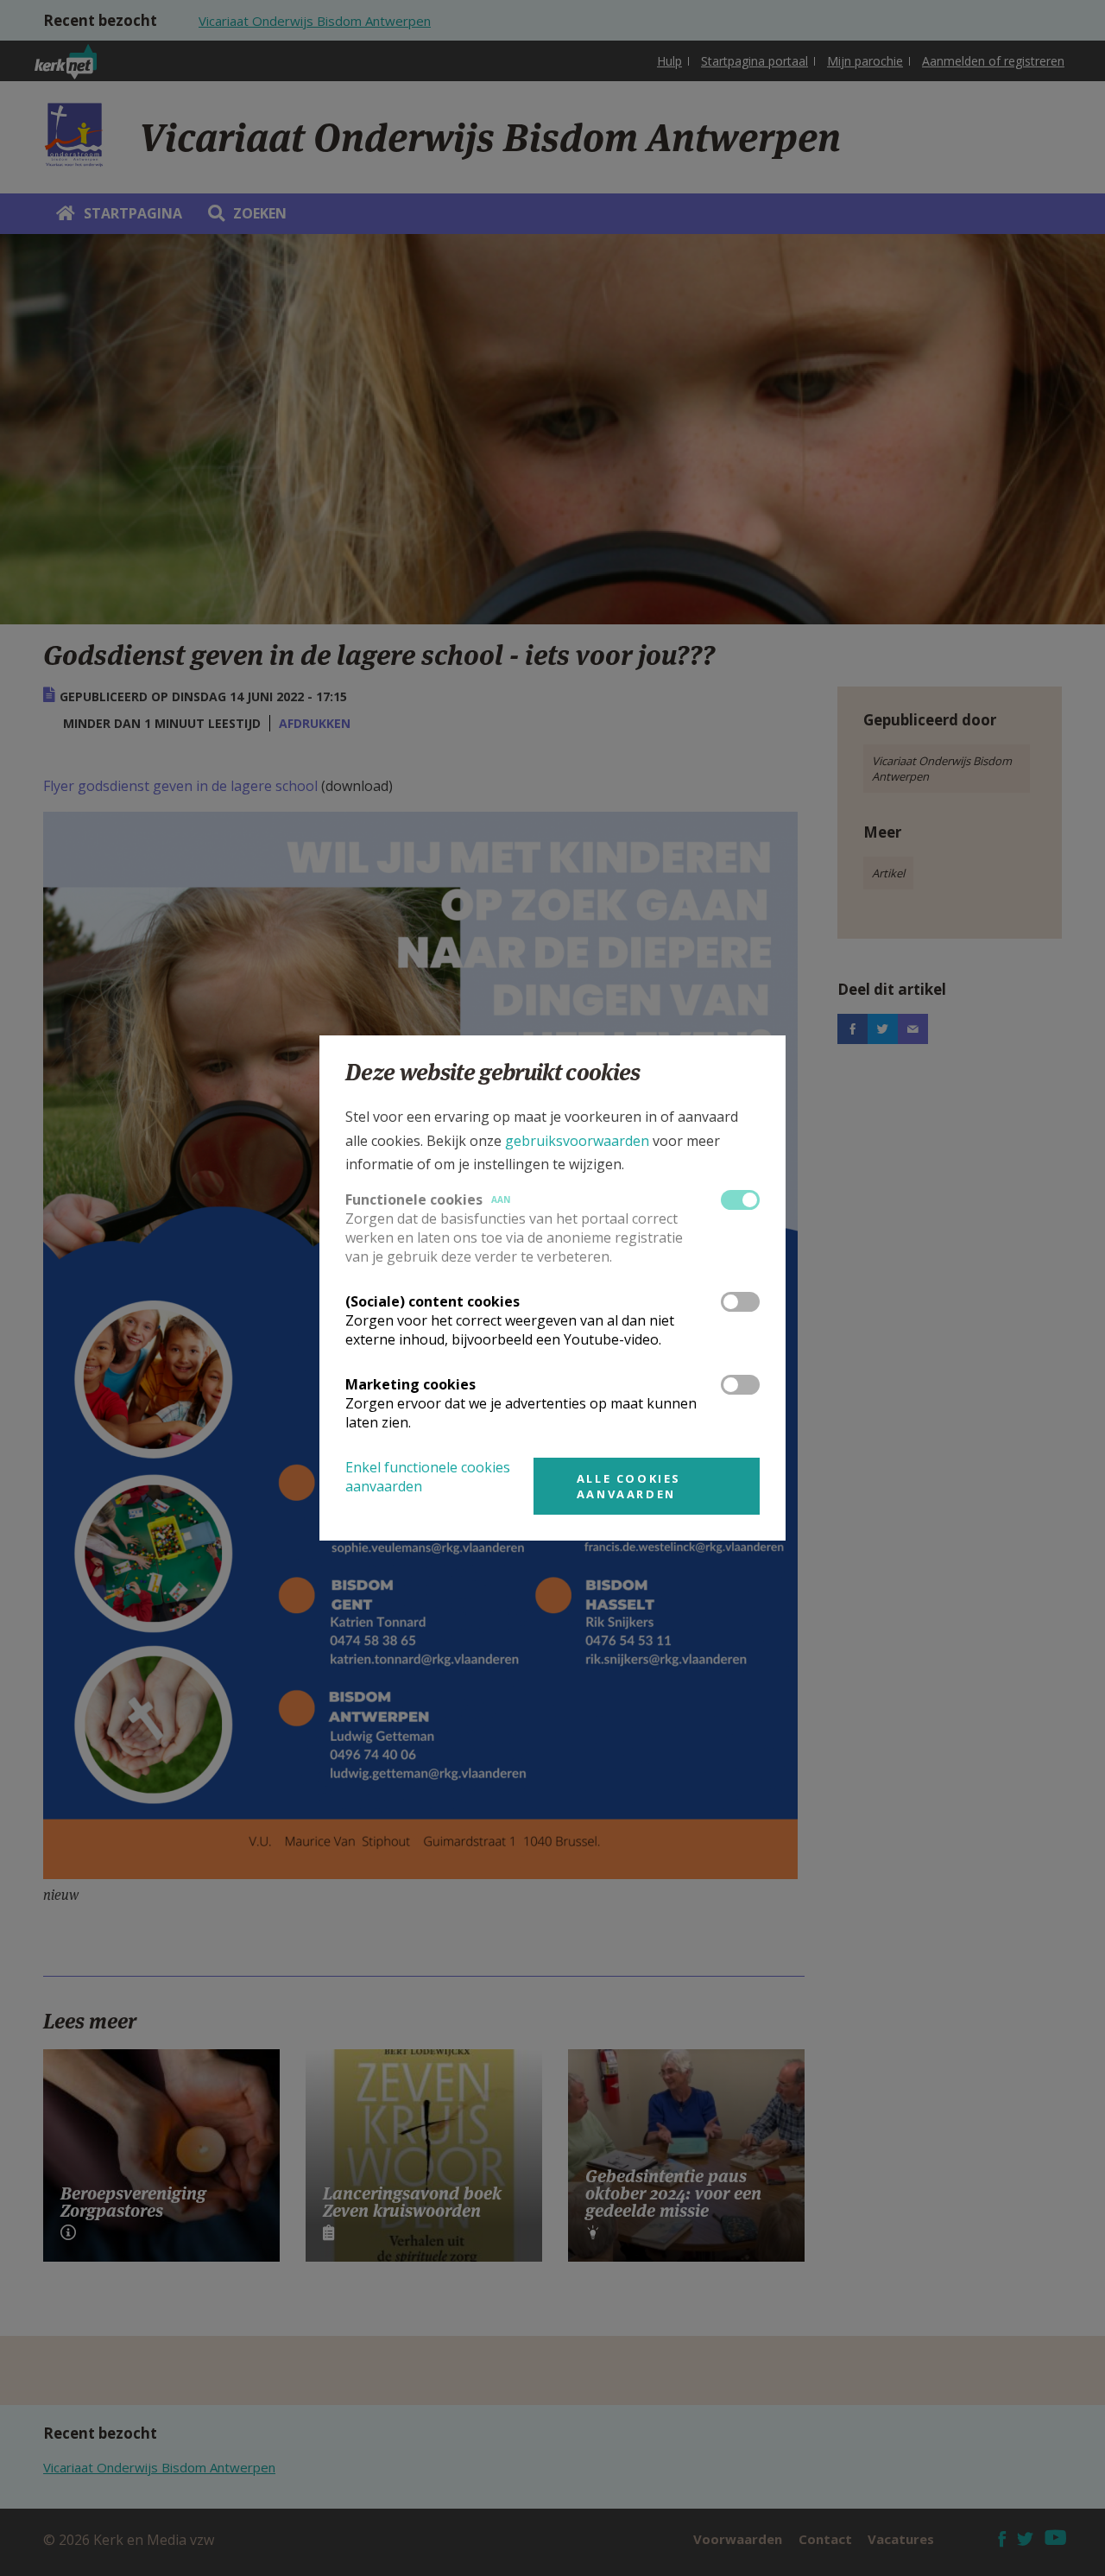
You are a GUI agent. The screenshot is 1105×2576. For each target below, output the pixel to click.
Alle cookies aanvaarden (629, 1486)
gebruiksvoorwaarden (577, 1141)
